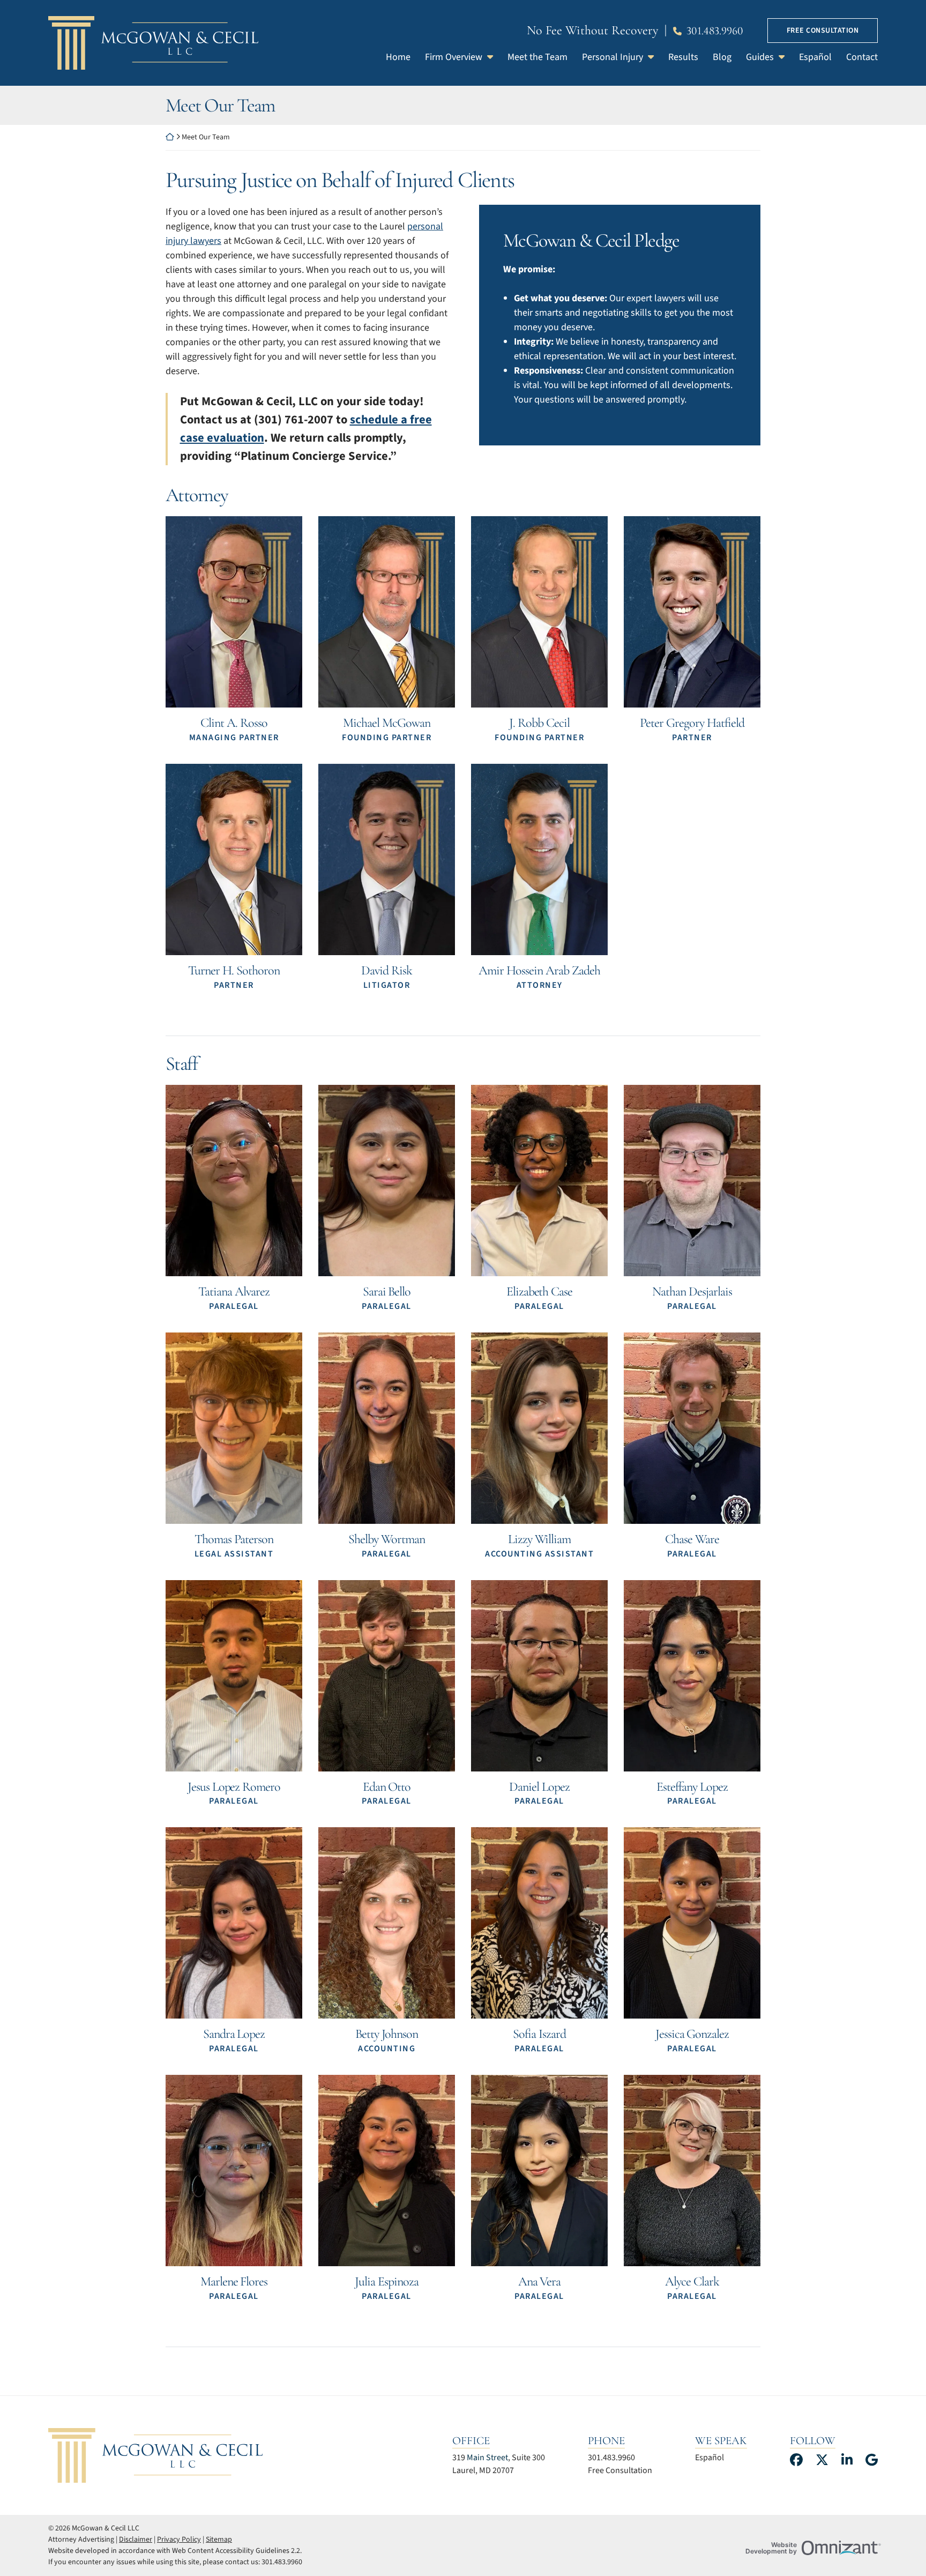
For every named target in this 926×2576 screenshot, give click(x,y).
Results (683, 57)
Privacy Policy (179, 2540)
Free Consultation (823, 31)
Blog (722, 57)
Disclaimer (136, 2540)
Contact (862, 57)
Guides (760, 57)
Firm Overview (454, 57)
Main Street (487, 2458)
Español (815, 57)
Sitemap (219, 2540)
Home (398, 57)
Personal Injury (613, 57)
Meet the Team (537, 57)
